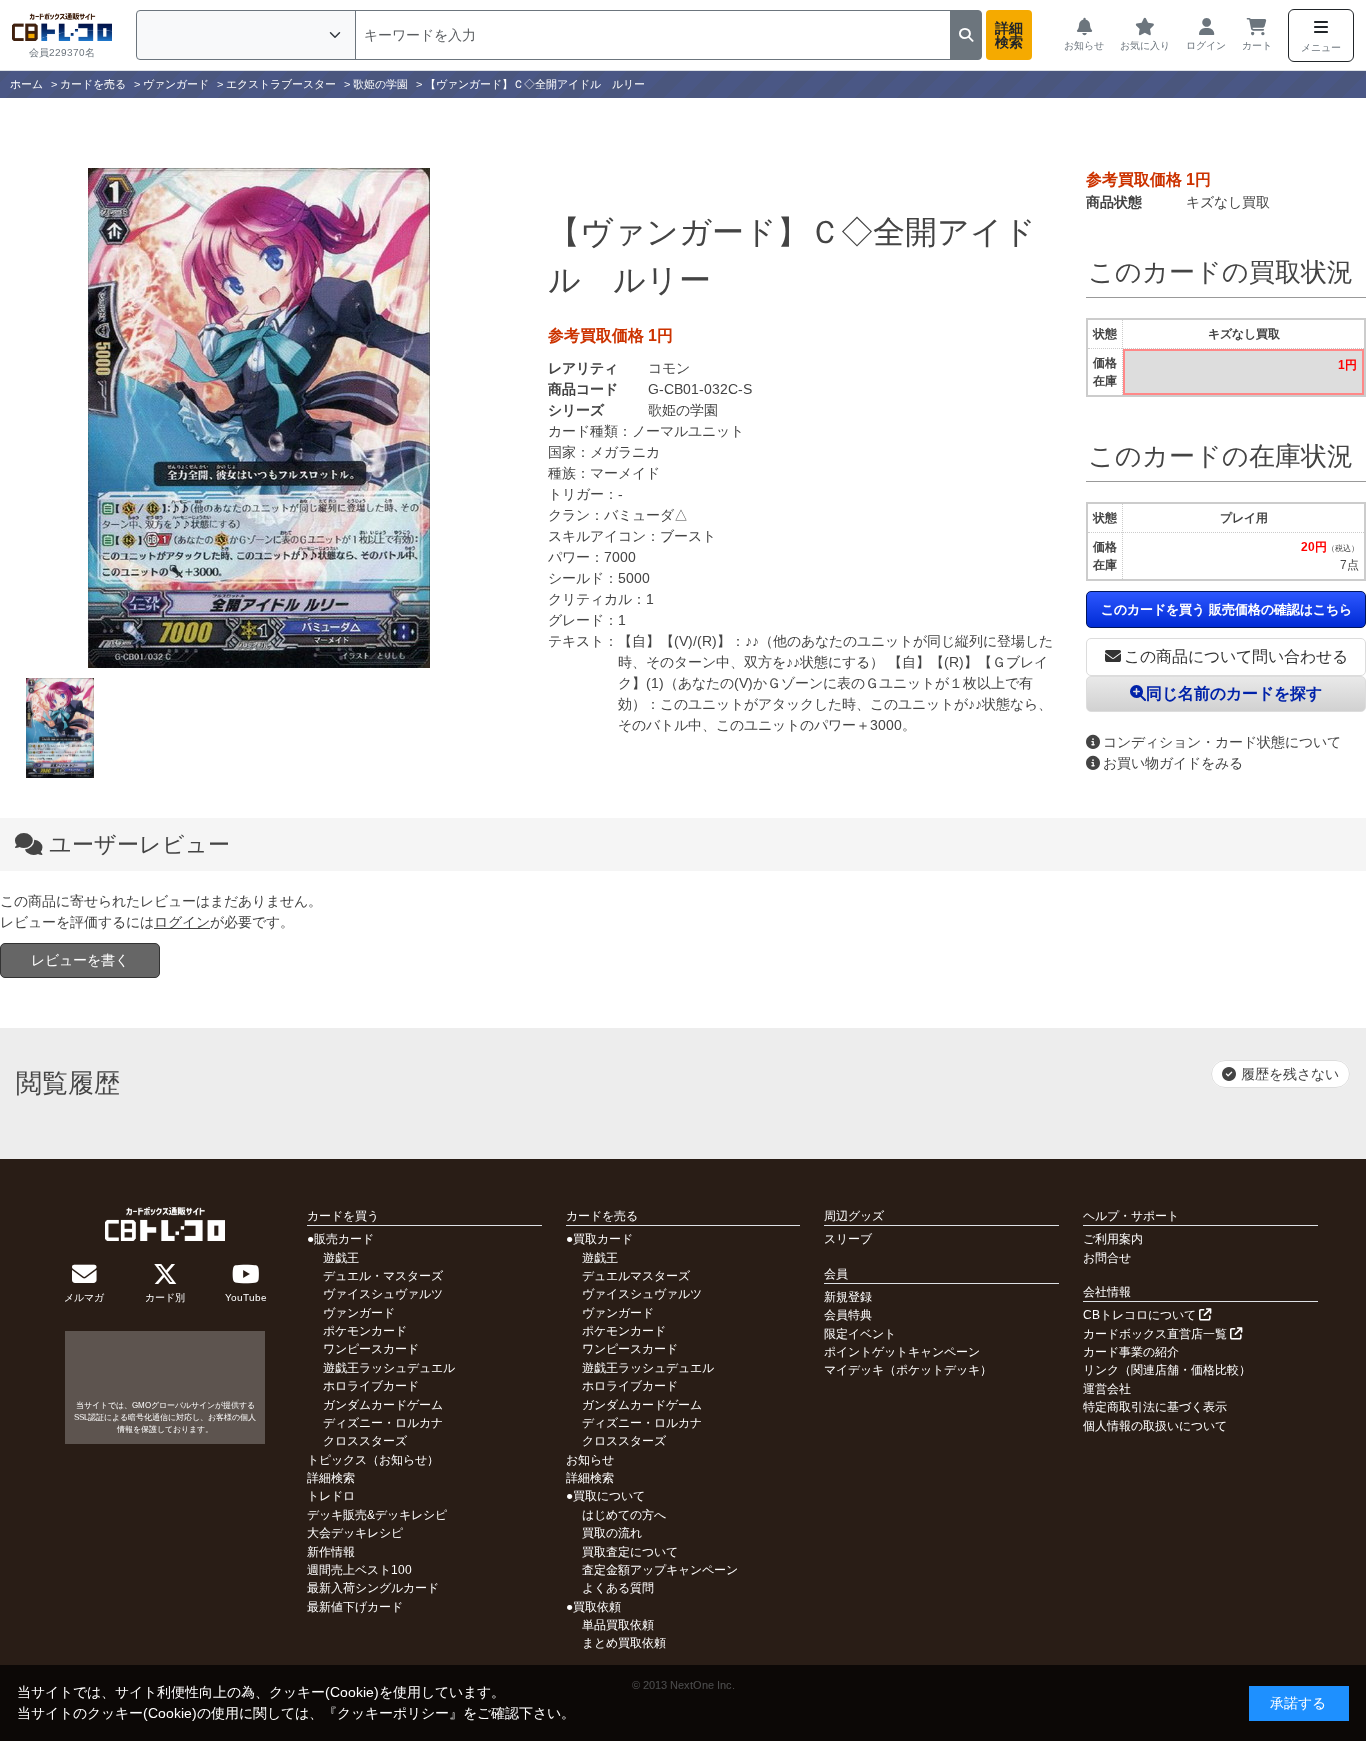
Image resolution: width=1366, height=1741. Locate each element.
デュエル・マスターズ (383, 1276)
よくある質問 (618, 1588)
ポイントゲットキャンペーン (902, 1352)
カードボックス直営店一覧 (1156, 1334)
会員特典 (848, 1315)
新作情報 (331, 1552)
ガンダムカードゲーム (383, 1405)
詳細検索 (1009, 35)
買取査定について (630, 1552)
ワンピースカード (371, 1349)
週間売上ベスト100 (359, 1570)
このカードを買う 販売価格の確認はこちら (1226, 609)
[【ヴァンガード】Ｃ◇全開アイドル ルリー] (259, 418)
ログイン (182, 922)
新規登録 (848, 1297)
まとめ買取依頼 (624, 1643)
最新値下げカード (355, 1607)
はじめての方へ (624, 1515)
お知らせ (590, 1460)
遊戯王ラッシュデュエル (389, 1368)
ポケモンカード (365, 1331)
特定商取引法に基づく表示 (1155, 1407)
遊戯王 (341, 1258)
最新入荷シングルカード (373, 1588)
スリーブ (848, 1239)
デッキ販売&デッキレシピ (377, 1515)
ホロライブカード (371, 1386)
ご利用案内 (1113, 1239)
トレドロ (331, 1496)
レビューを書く (80, 960)
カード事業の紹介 (1131, 1352)
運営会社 (1107, 1389)
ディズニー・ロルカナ (383, 1423)
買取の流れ (612, 1533)
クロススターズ (365, 1441)
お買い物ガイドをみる (1173, 763)
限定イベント (860, 1334)
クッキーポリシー (393, 1713)
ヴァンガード (359, 1313)
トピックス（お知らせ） (373, 1460)
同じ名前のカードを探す (1234, 693)
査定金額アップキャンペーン (660, 1570)
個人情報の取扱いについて (1155, 1426)
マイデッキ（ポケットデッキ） (908, 1370)
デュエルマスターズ (636, 1276)
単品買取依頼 (618, 1625)
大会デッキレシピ (355, 1533)
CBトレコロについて (1141, 1315)
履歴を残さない (1290, 1074)
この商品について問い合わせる (1236, 656)
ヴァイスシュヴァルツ (383, 1294)
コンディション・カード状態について (1222, 742)
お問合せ (1107, 1258)
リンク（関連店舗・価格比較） (1167, 1370)
